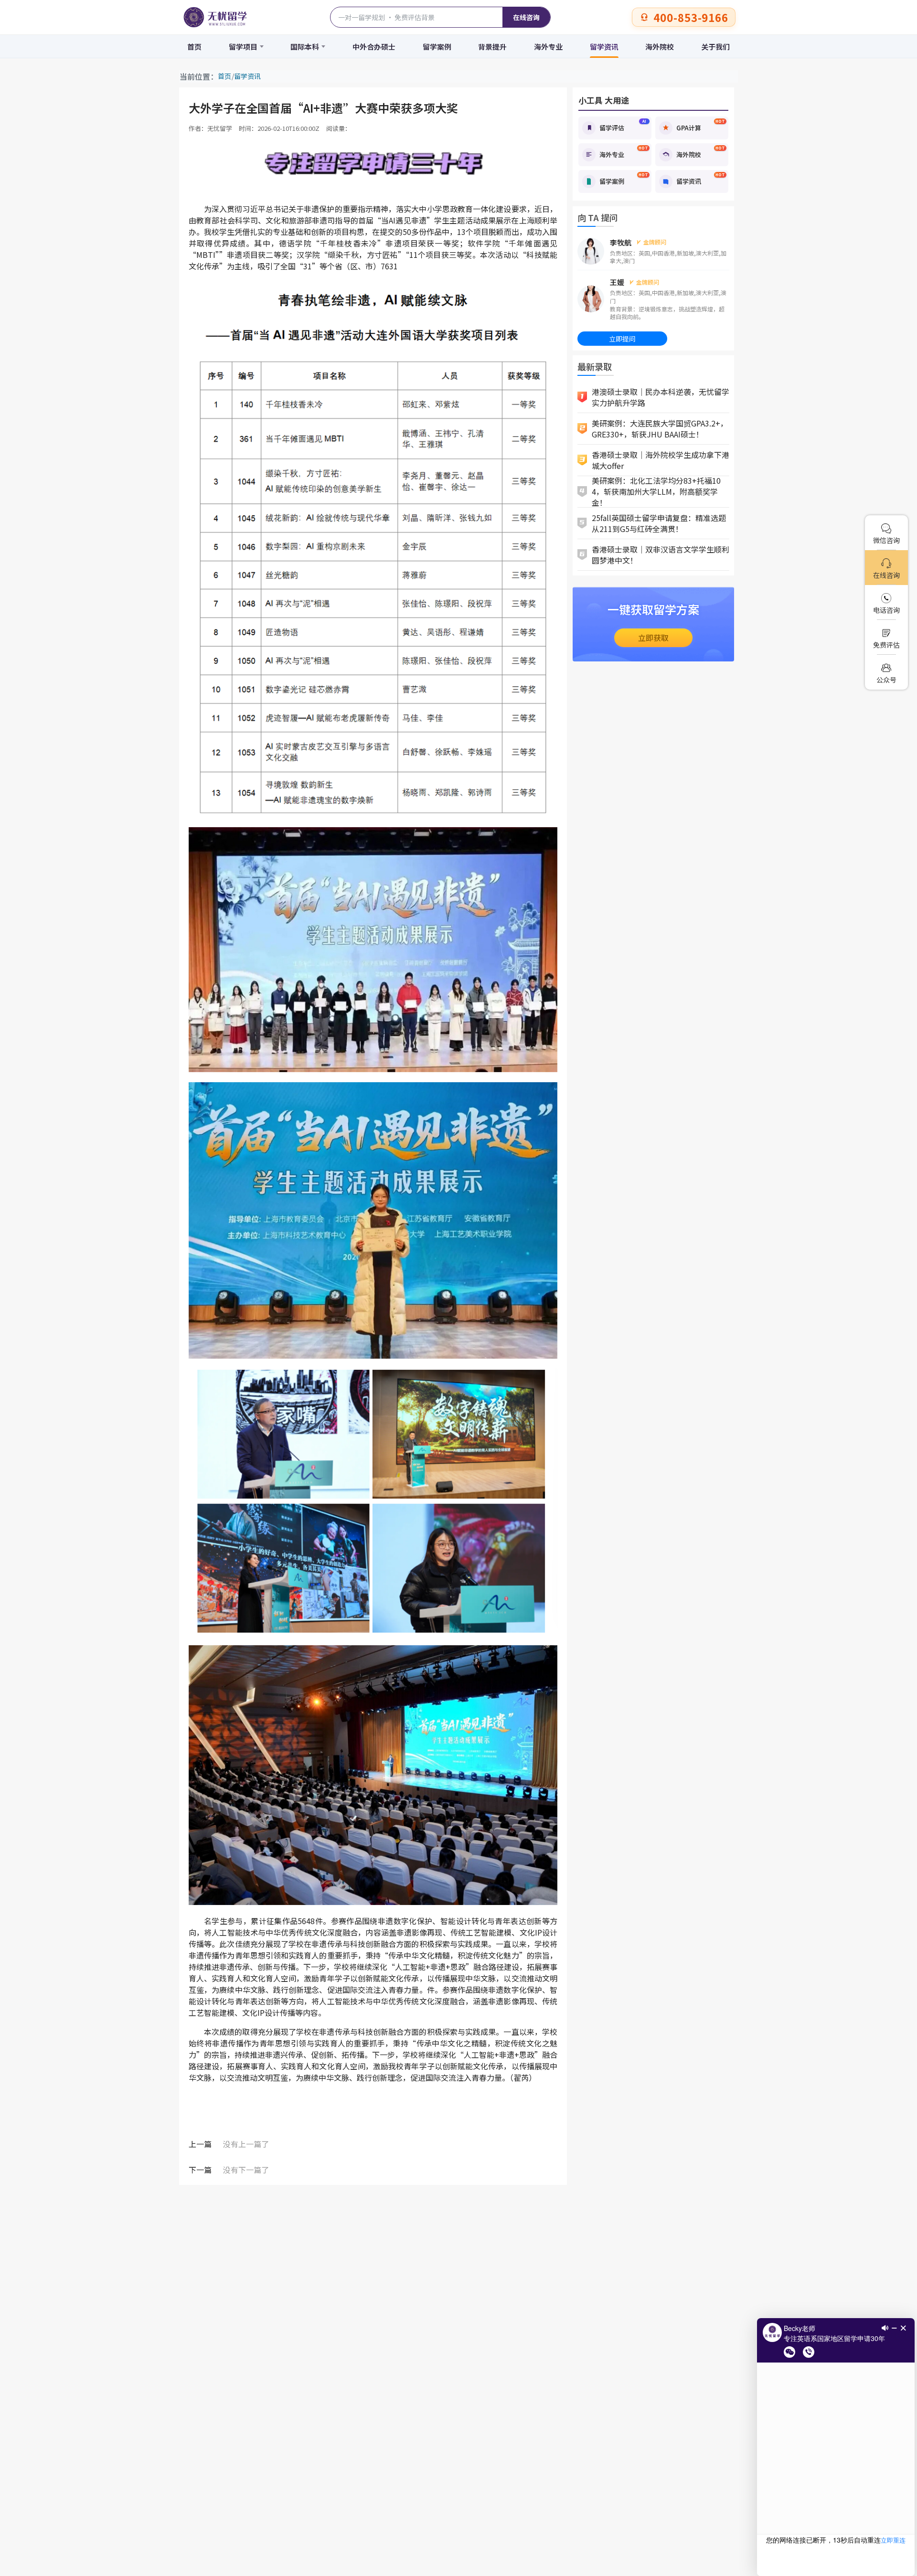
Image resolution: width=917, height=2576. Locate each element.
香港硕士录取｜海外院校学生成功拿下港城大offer (661, 460)
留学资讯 (604, 47)
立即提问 (622, 339)
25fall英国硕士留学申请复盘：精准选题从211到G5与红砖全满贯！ (659, 523)
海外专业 (548, 47)
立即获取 (653, 638)
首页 (194, 47)
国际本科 (305, 47)
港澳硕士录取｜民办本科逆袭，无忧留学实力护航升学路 (661, 397)
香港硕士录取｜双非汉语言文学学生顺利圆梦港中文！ (661, 555)
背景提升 (492, 47)
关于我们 (715, 47)
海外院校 (660, 47)
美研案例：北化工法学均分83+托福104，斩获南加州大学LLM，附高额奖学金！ (656, 492)
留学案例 (437, 47)
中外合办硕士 (374, 47)
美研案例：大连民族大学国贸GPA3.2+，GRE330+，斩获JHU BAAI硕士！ (660, 429)
